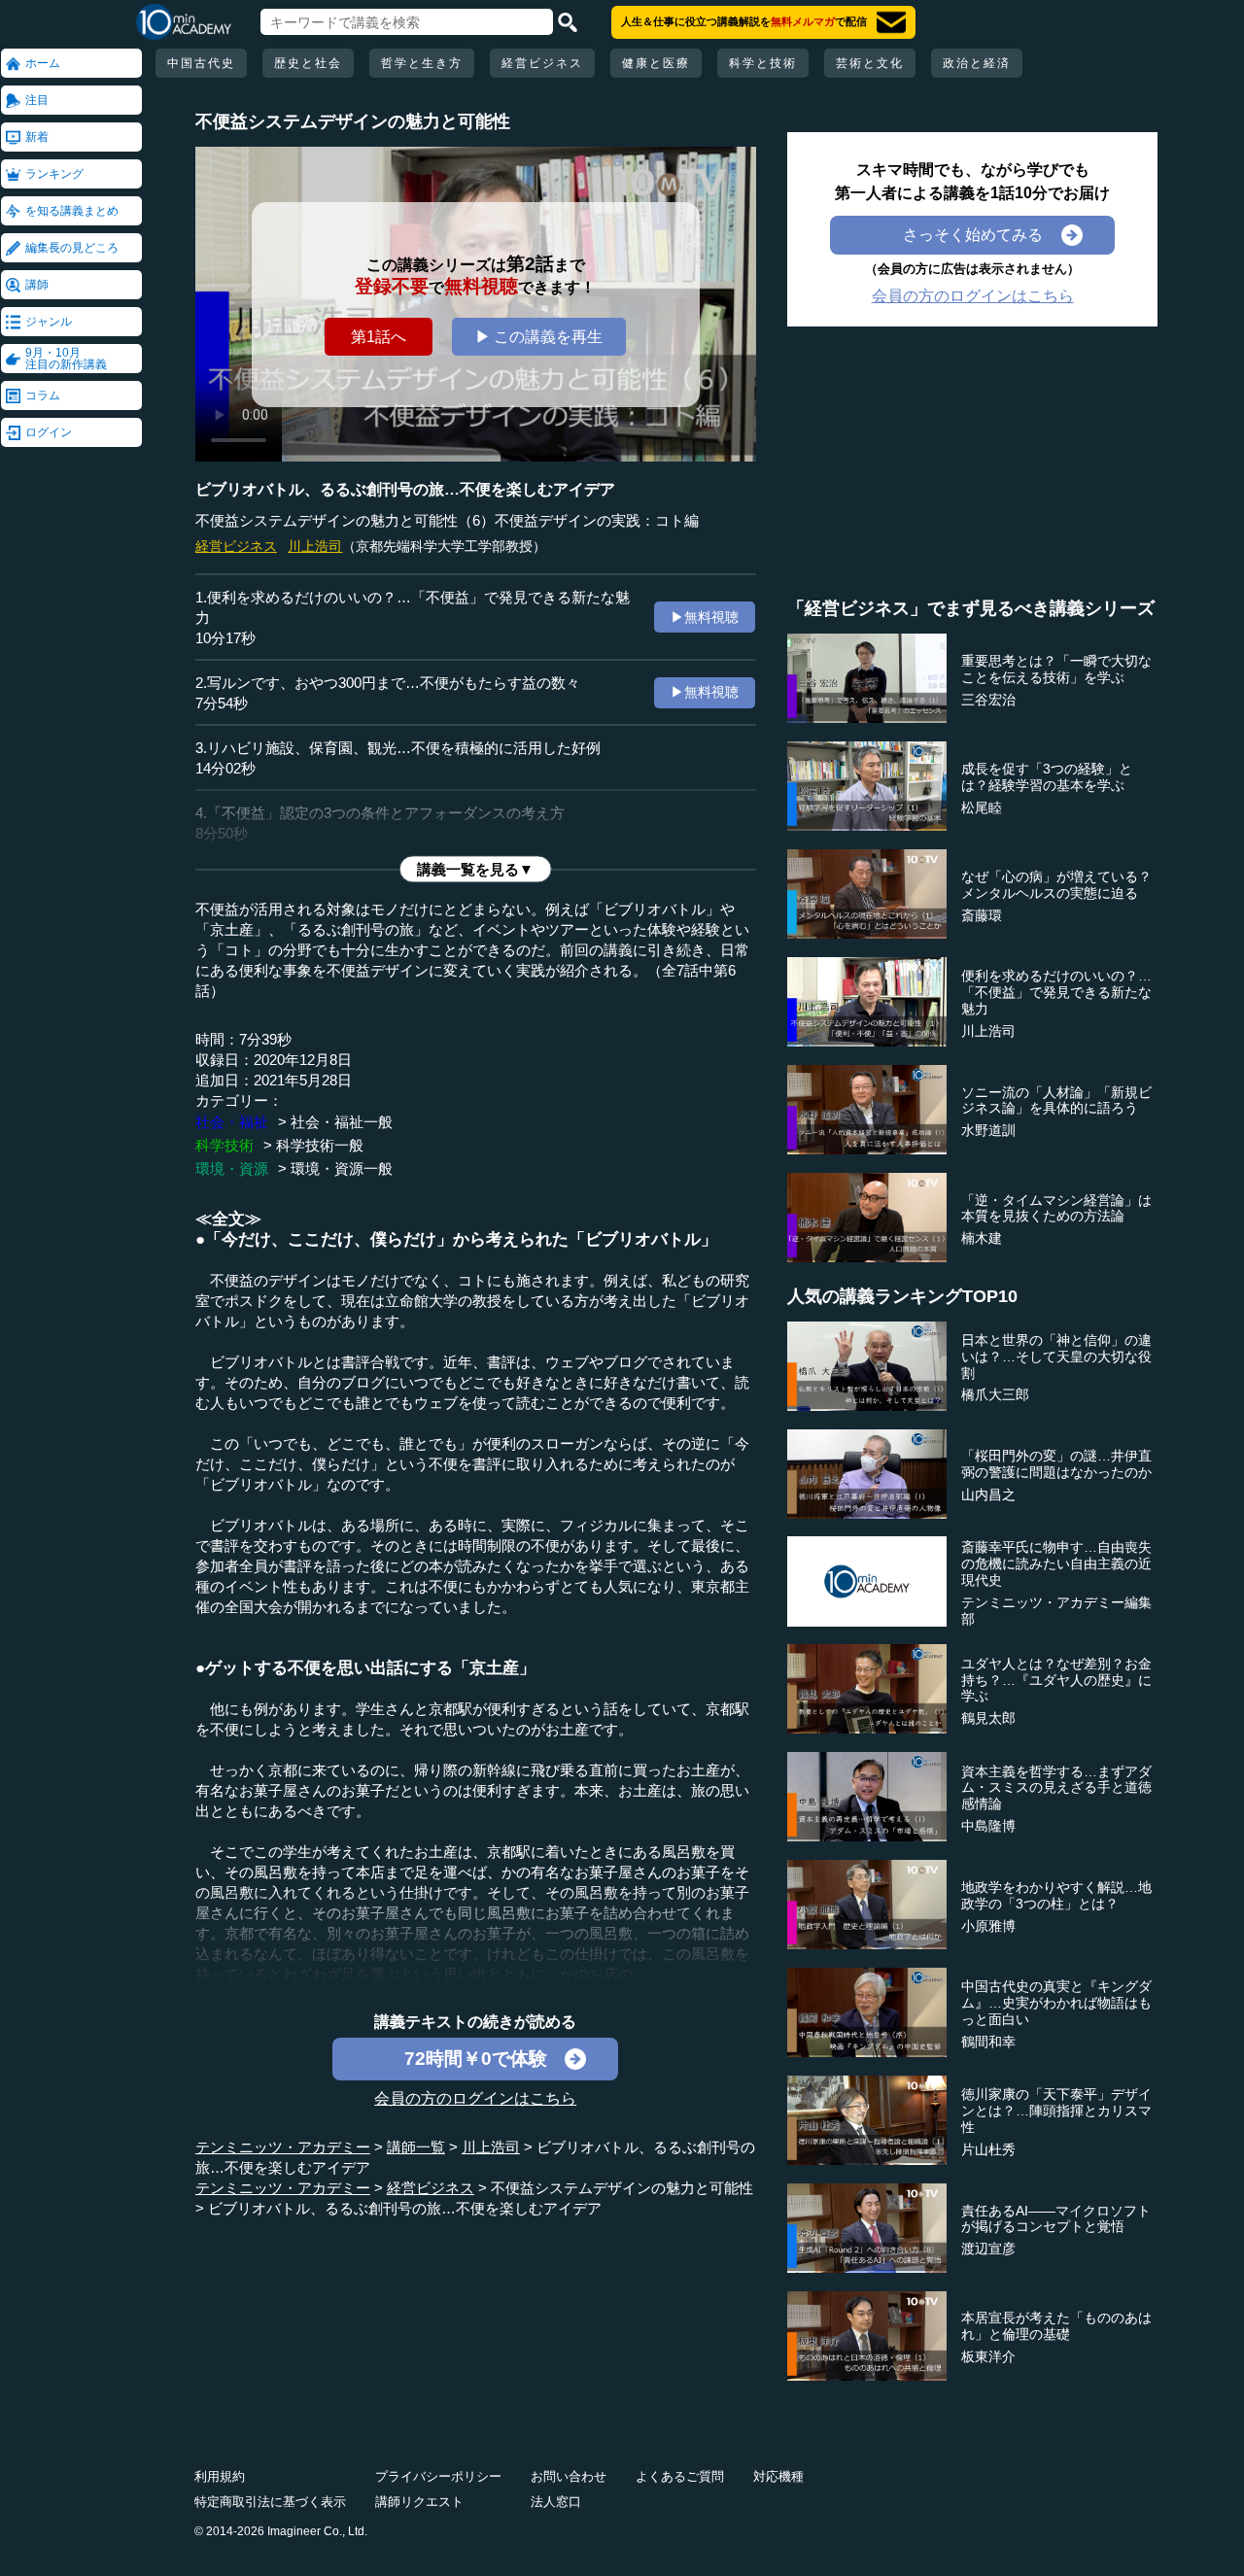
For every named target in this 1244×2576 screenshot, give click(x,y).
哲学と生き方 (422, 63)
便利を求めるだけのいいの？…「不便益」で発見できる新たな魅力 (1056, 992)
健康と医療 (656, 63)
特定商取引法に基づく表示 (270, 2502)
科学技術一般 (320, 1145)
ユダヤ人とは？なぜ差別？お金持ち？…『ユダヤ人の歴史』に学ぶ (1056, 1680)
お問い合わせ (569, 2476)
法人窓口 (556, 2502)
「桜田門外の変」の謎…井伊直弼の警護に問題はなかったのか (1056, 1464)
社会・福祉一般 (342, 1122)
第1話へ (379, 337)
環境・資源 (232, 1168)
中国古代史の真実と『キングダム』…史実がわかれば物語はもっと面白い (1056, 2003)
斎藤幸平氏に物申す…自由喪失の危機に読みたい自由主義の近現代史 (1056, 1563)
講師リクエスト (419, 2502)
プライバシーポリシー (438, 2476)
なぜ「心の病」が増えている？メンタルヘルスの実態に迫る (1056, 885)
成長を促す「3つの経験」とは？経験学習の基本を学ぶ (1047, 777)
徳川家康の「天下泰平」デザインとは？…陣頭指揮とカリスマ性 (1056, 2111)
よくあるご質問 (680, 2476)
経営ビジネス (542, 63)
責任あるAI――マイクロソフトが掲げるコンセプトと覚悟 (1056, 2219)
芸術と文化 (870, 63)
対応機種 (778, 2476)
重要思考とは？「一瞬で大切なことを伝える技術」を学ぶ (1056, 669)
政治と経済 (977, 63)
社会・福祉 (232, 1122)
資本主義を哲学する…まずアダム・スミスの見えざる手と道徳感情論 (1056, 1788)
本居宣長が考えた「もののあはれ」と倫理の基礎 (1056, 2326)
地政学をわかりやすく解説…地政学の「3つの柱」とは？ (1056, 1895)
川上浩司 (315, 546)
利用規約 (220, 2476)
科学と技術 (763, 63)
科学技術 (225, 1145)
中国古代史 (201, 63)
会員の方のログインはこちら (475, 2098)
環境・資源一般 (342, 1168)
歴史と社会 (308, 63)
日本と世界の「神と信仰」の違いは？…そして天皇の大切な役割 (1056, 1357)
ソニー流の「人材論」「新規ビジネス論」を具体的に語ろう (1056, 1100)
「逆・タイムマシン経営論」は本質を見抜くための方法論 (1056, 1208)
